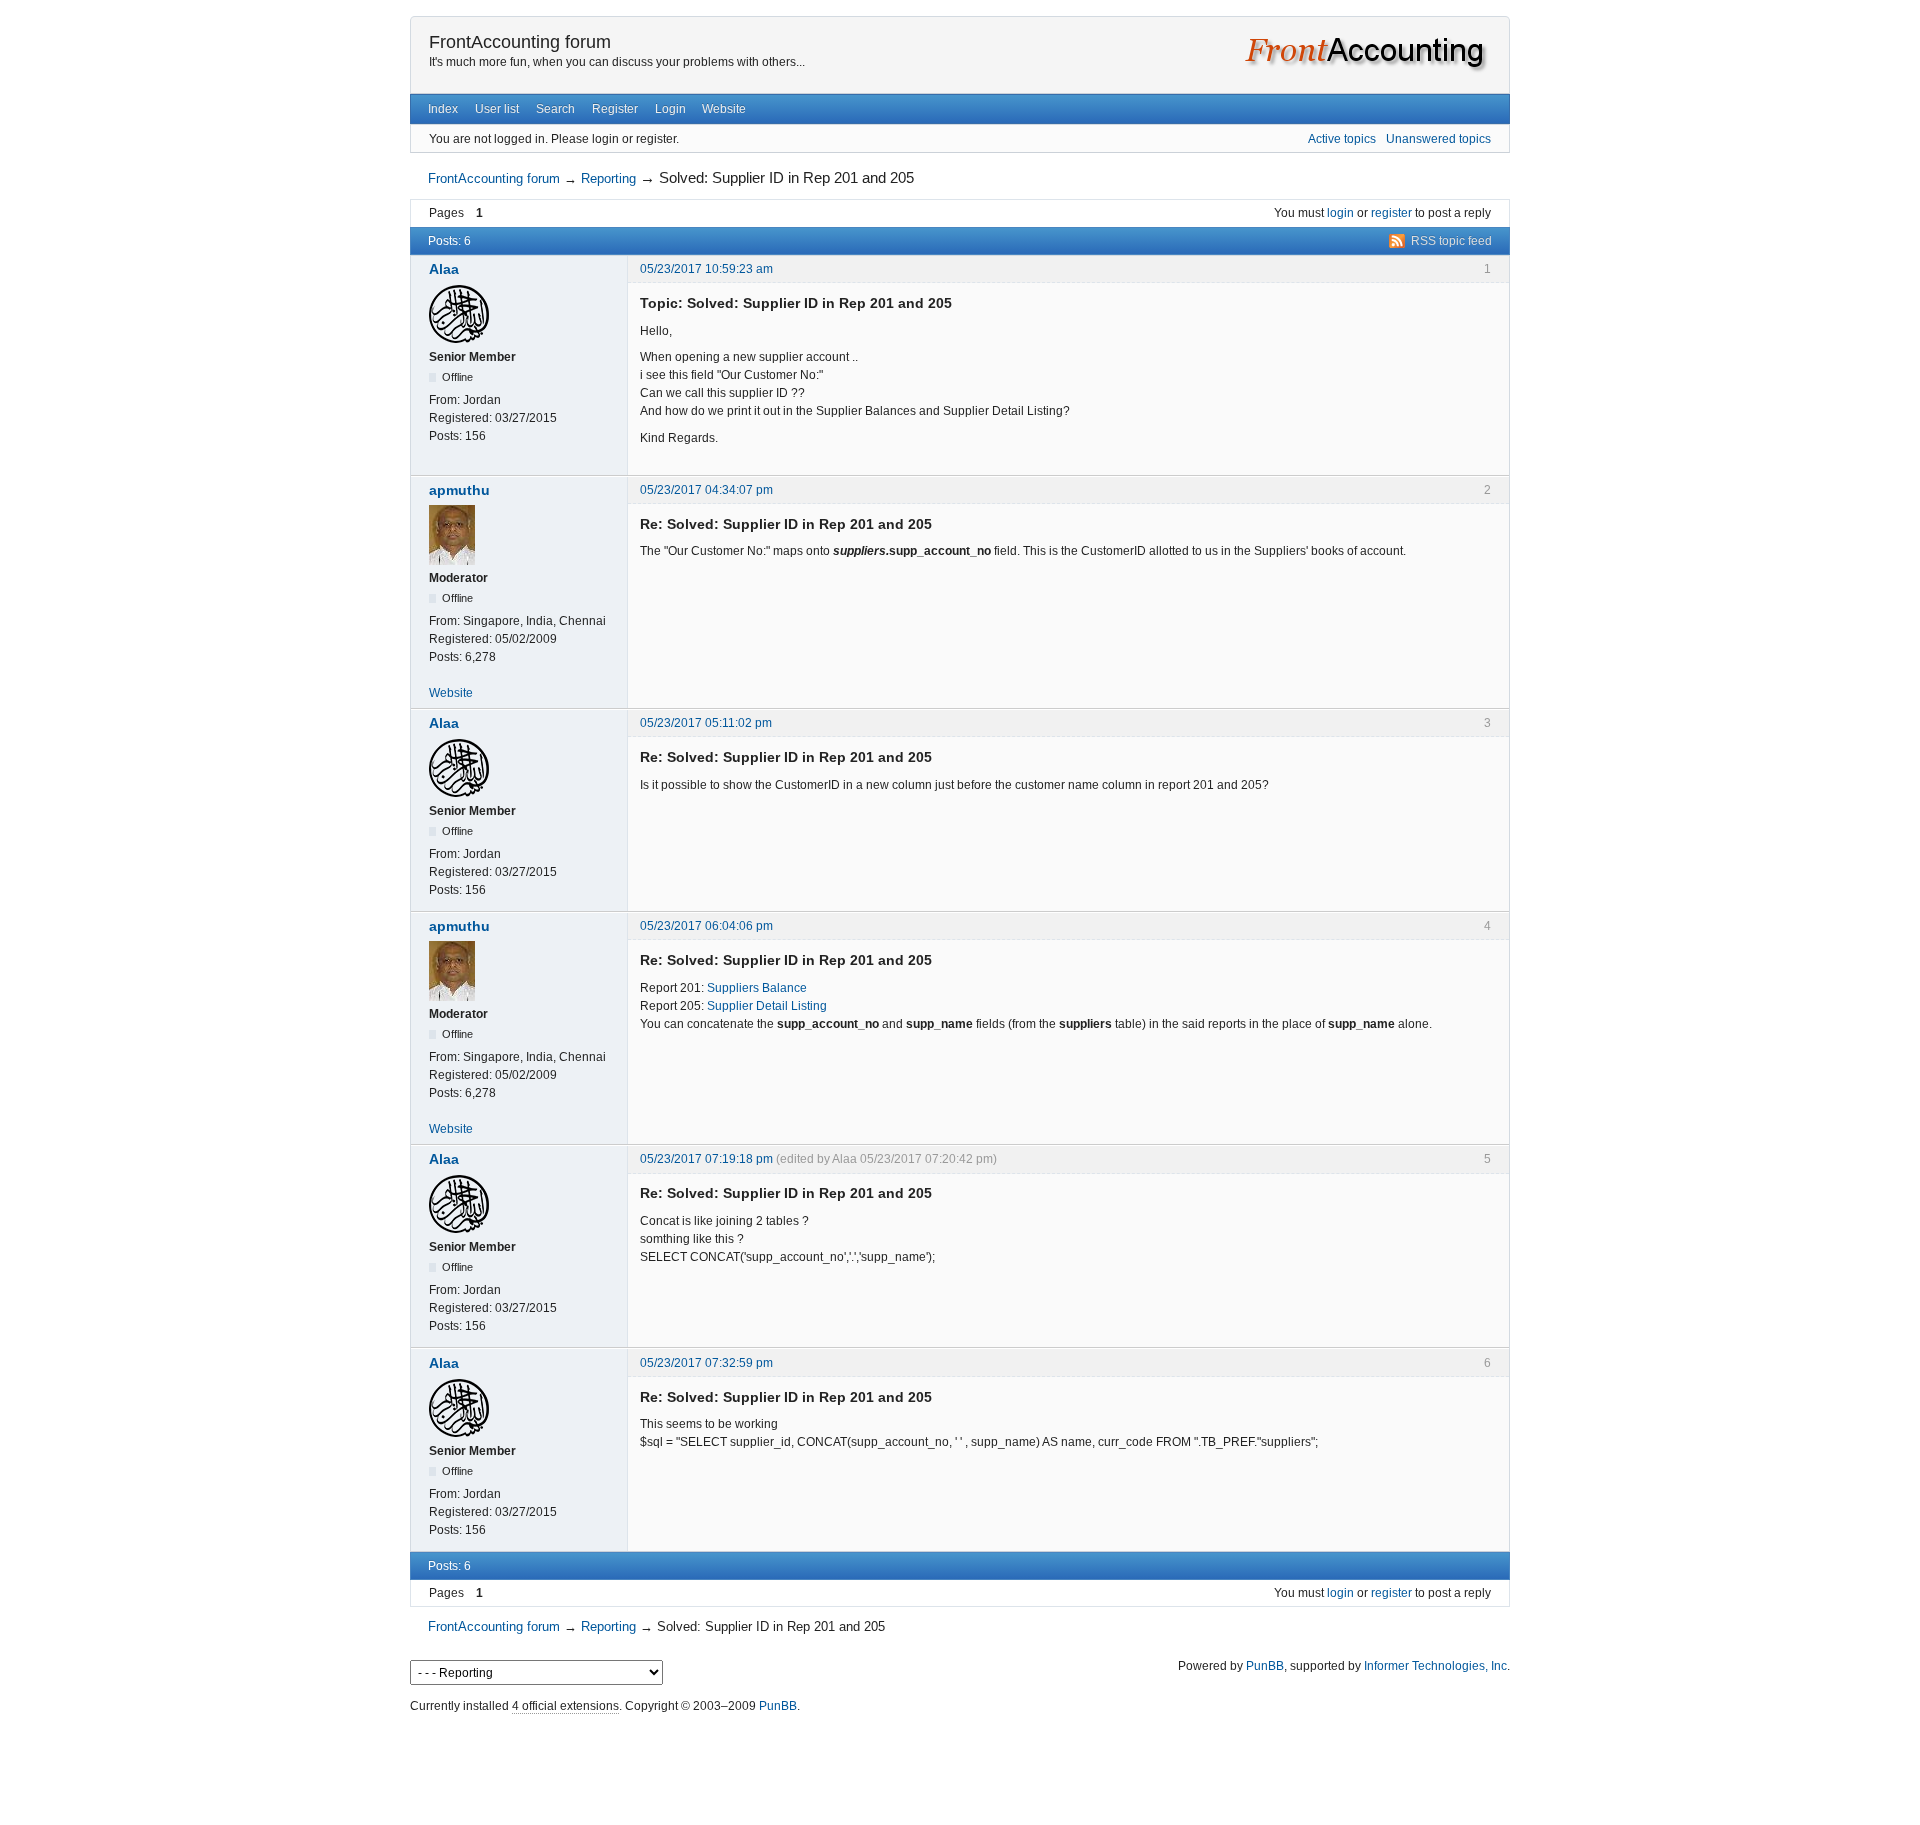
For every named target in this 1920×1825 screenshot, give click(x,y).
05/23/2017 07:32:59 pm (706, 1363)
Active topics (1342, 139)
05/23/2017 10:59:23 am (706, 269)
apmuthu (459, 490)
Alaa (444, 269)
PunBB (1265, 1666)
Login (670, 109)
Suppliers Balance (757, 988)
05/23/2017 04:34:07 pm (706, 490)
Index (443, 109)
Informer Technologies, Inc (1435, 1666)
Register (615, 109)
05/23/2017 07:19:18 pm (706, 1159)
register (1391, 213)
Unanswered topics (1438, 139)
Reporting (608, 178)
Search (555, 109)
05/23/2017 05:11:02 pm (706, 723)
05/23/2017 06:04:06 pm (706, 926)
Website (724, 109)
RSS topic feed (1451, 241)
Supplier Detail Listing (767, 1006)
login (1340, 213)
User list (497, 109)
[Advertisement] (960, 1764)
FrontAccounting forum (520, 42)
